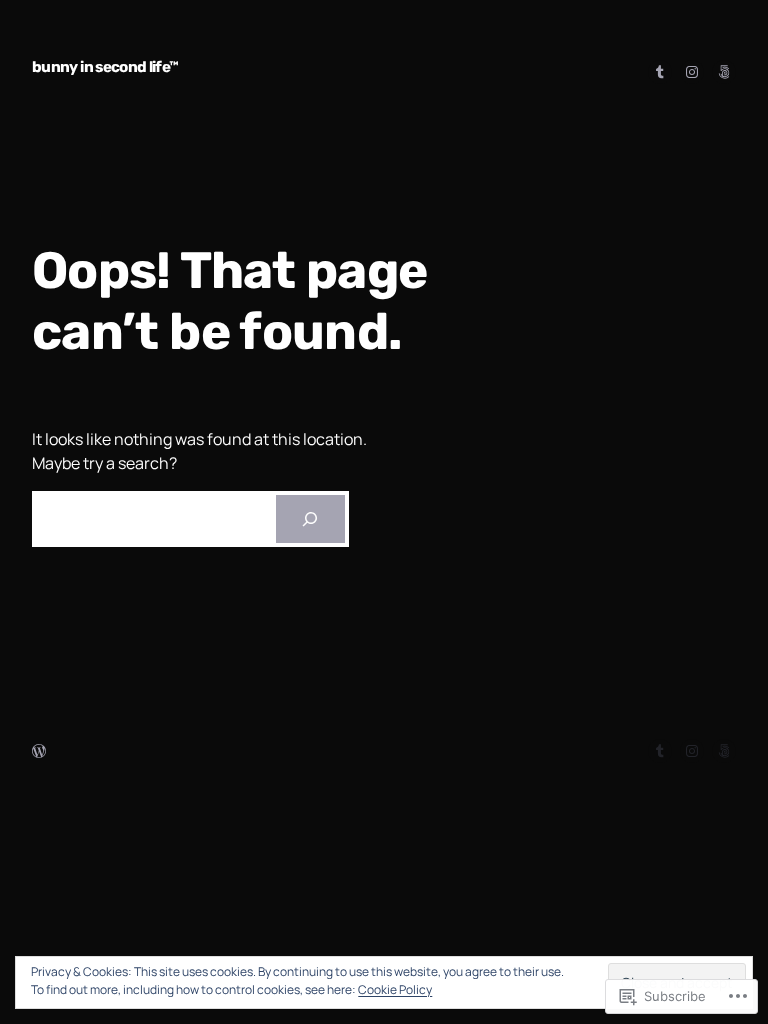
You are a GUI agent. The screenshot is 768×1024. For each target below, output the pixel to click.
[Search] (310, 519)
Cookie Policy (395, 989)
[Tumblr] (660, 72)
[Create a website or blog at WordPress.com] (39, 751)
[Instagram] (692, 72)
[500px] (724, 72)
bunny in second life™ (105, 67)
